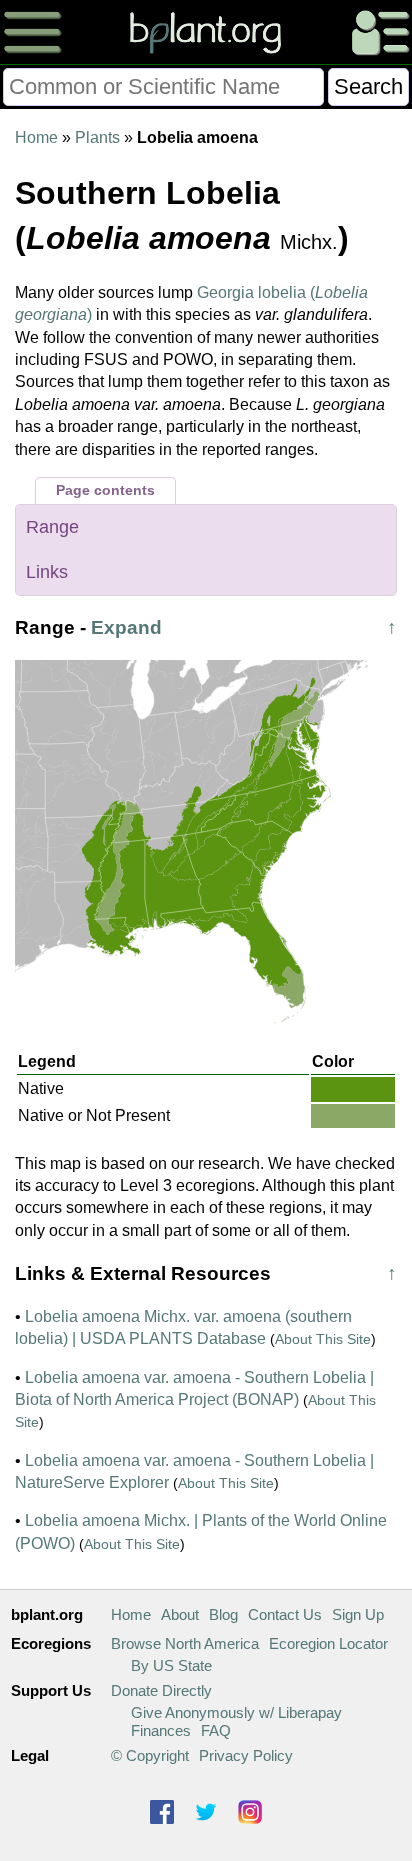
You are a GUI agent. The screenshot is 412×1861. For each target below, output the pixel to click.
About (180, 1614)
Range (52, 527)
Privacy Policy (246, 1755)
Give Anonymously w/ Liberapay (236, 1712)
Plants (97, 137)
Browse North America (185, 1643)
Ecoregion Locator (328, 1643)
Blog (223, 1614)
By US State (171, 1665)
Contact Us (285, 1614)
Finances (161, 1730)
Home (36, 137)
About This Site (323, 1339)
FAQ (216, 1730)
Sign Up (358, 1614)
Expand (126, 627)
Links (47, 572)
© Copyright (150, 1755)
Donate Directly (161, 1690)
